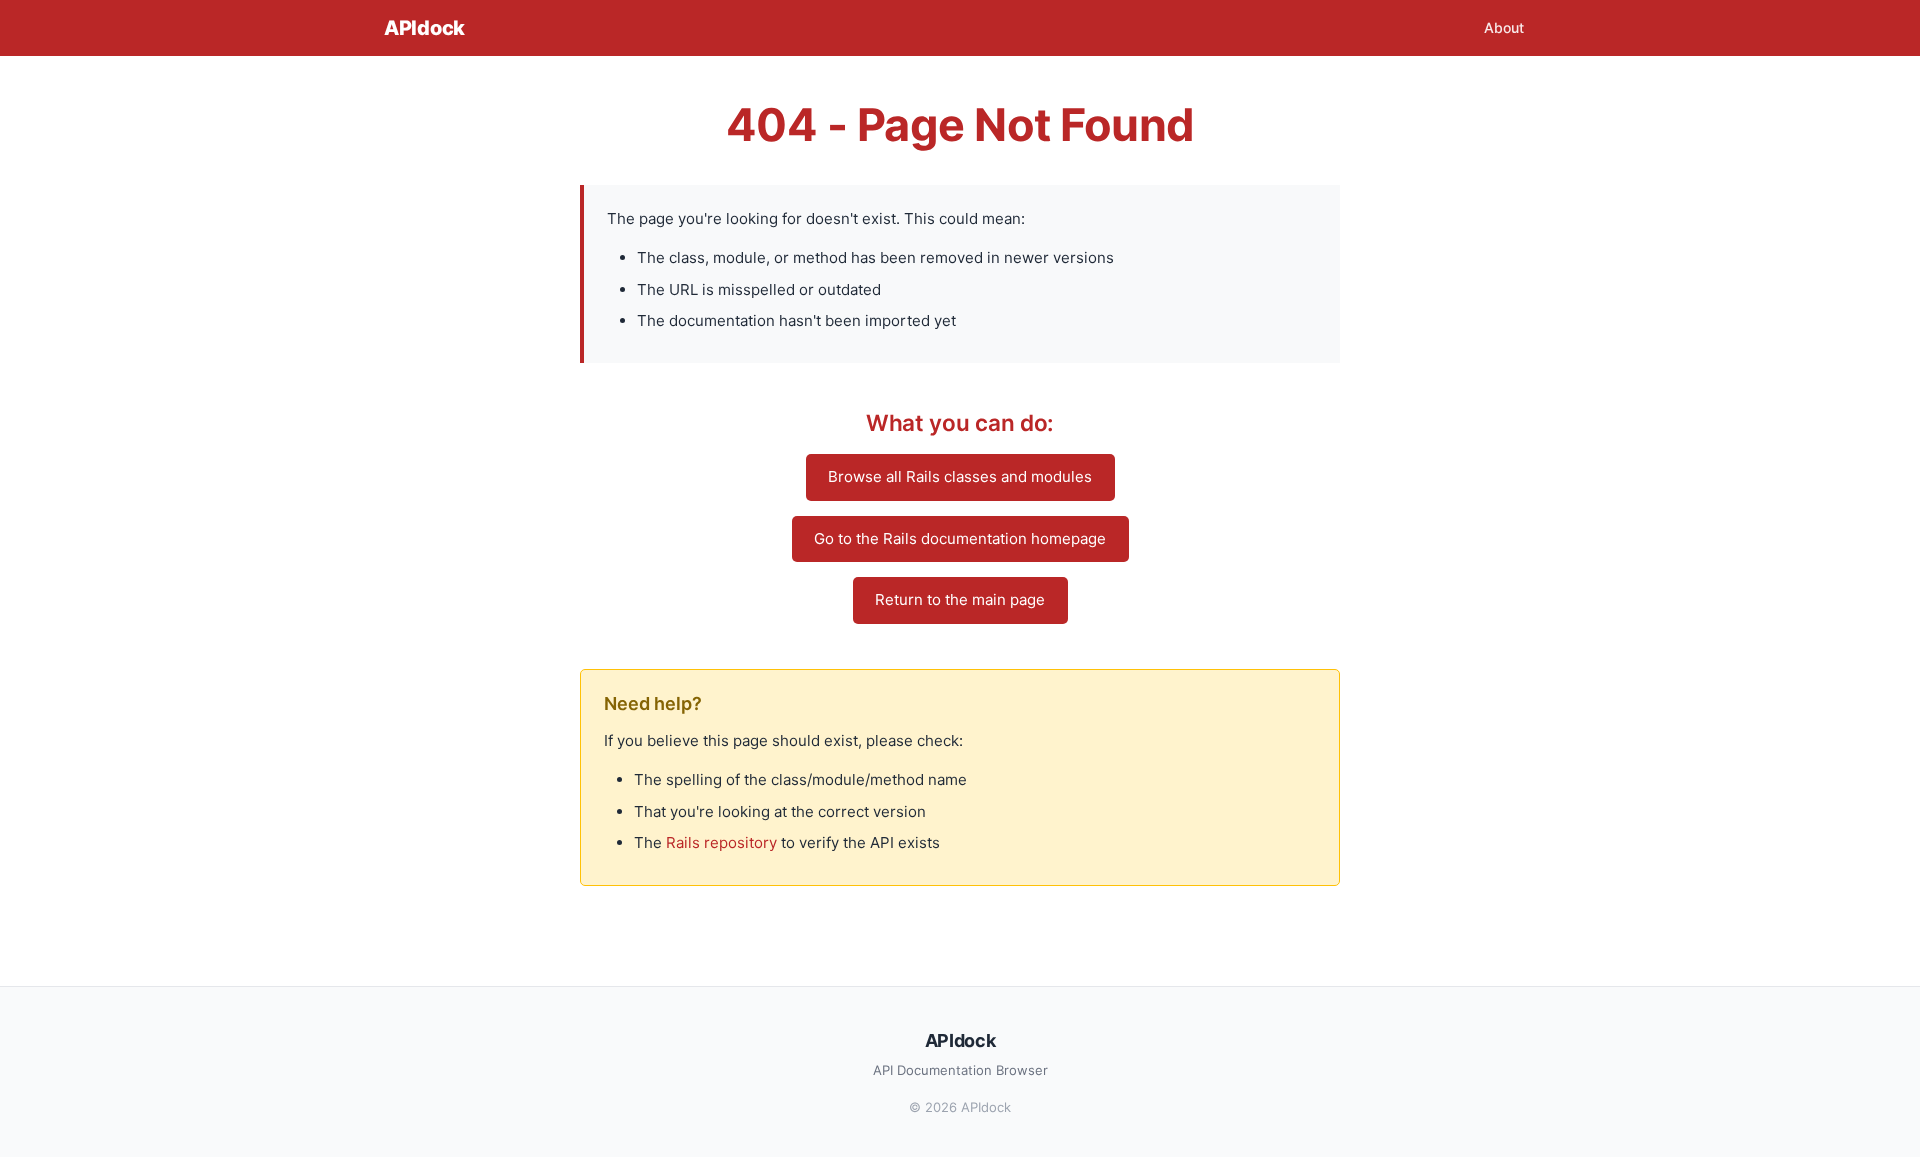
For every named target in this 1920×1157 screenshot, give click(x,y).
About (1504, 27)
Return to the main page (960, 599)
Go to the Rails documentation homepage (960, 538)
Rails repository (721, 842)
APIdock (424, 28)
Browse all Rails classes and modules (960, 476)
